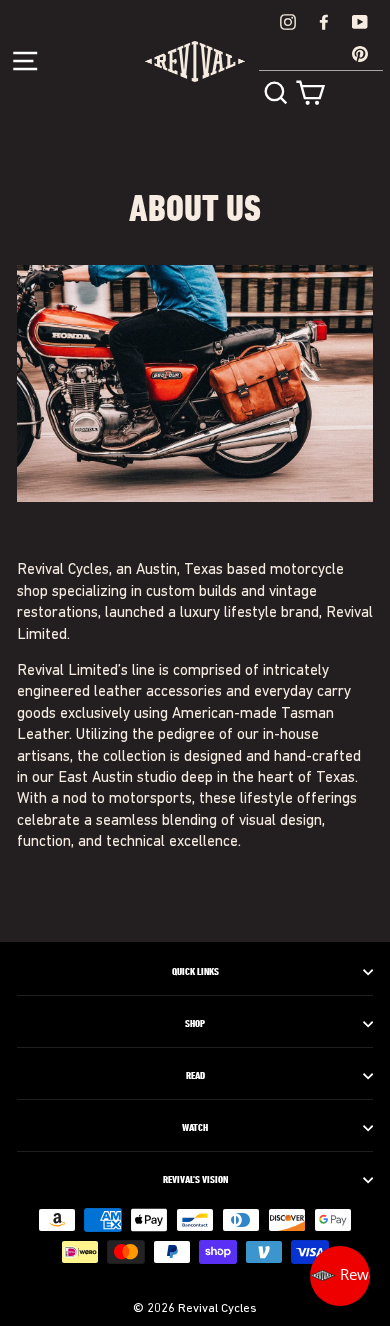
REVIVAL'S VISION (195, 1180)
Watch (195, 1128)
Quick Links (195, 972)
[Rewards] (340, 1276)
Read (195, 1076)
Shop (195, 1024)
